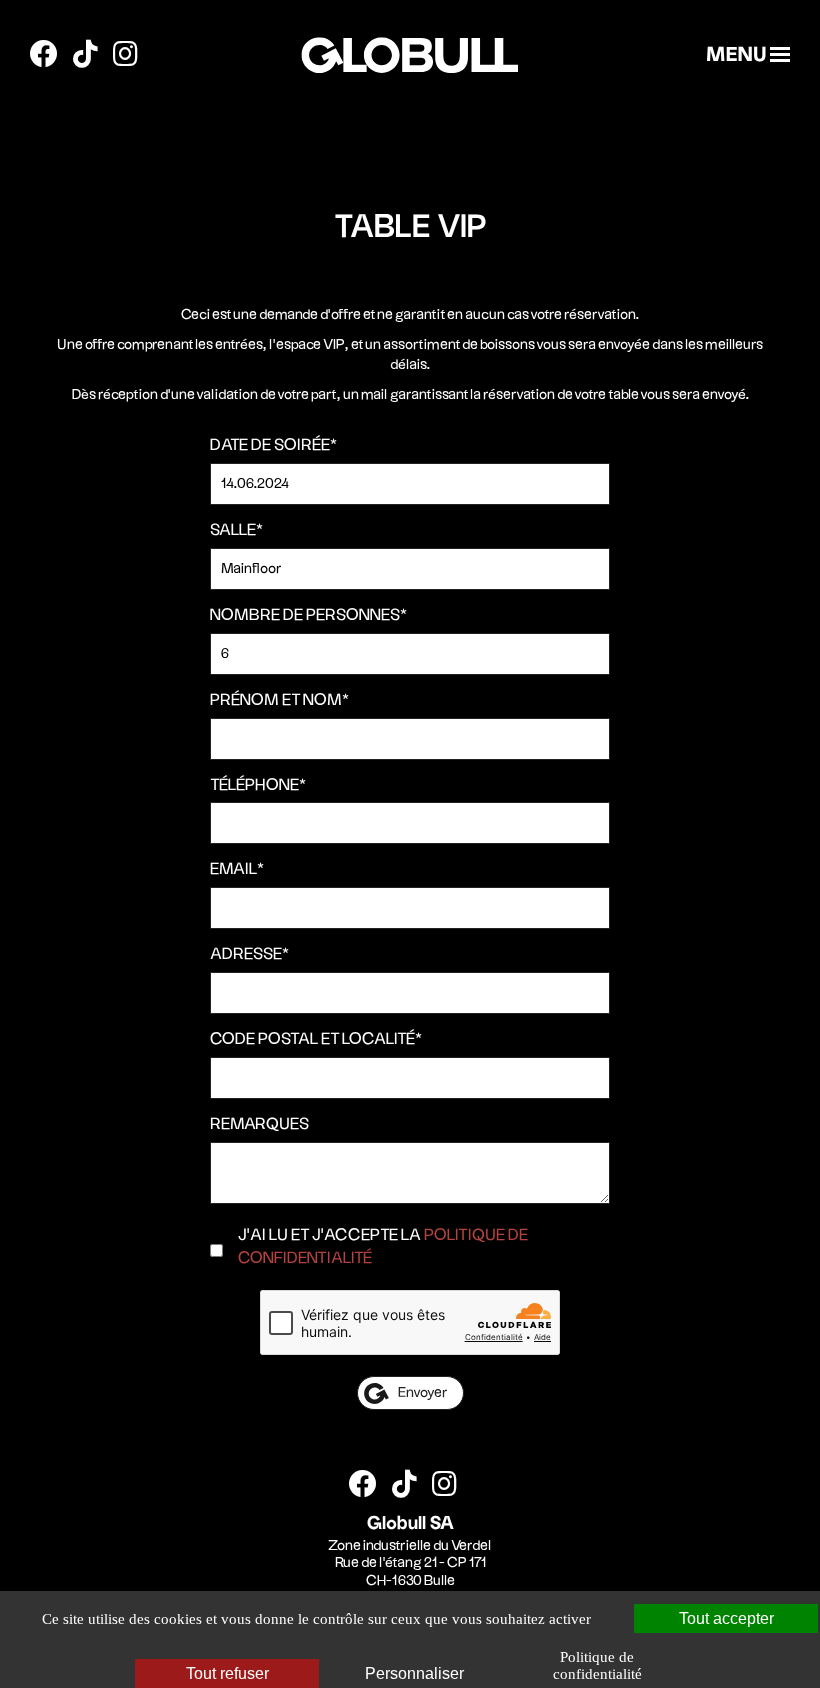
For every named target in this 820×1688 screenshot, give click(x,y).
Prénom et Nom (279, 700)
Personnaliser (414, 1673)
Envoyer (423, 1393)
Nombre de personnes (308, 615)
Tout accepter (726, 1618)
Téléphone (258, 785)
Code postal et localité (316, 1039)
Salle (236, 530)
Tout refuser (227, 1673)
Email (237, 869)
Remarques (259, 1124)
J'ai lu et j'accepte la (383, 1247)
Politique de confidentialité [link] (597, 1665)
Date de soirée (273, 445)
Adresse (249, 954)
